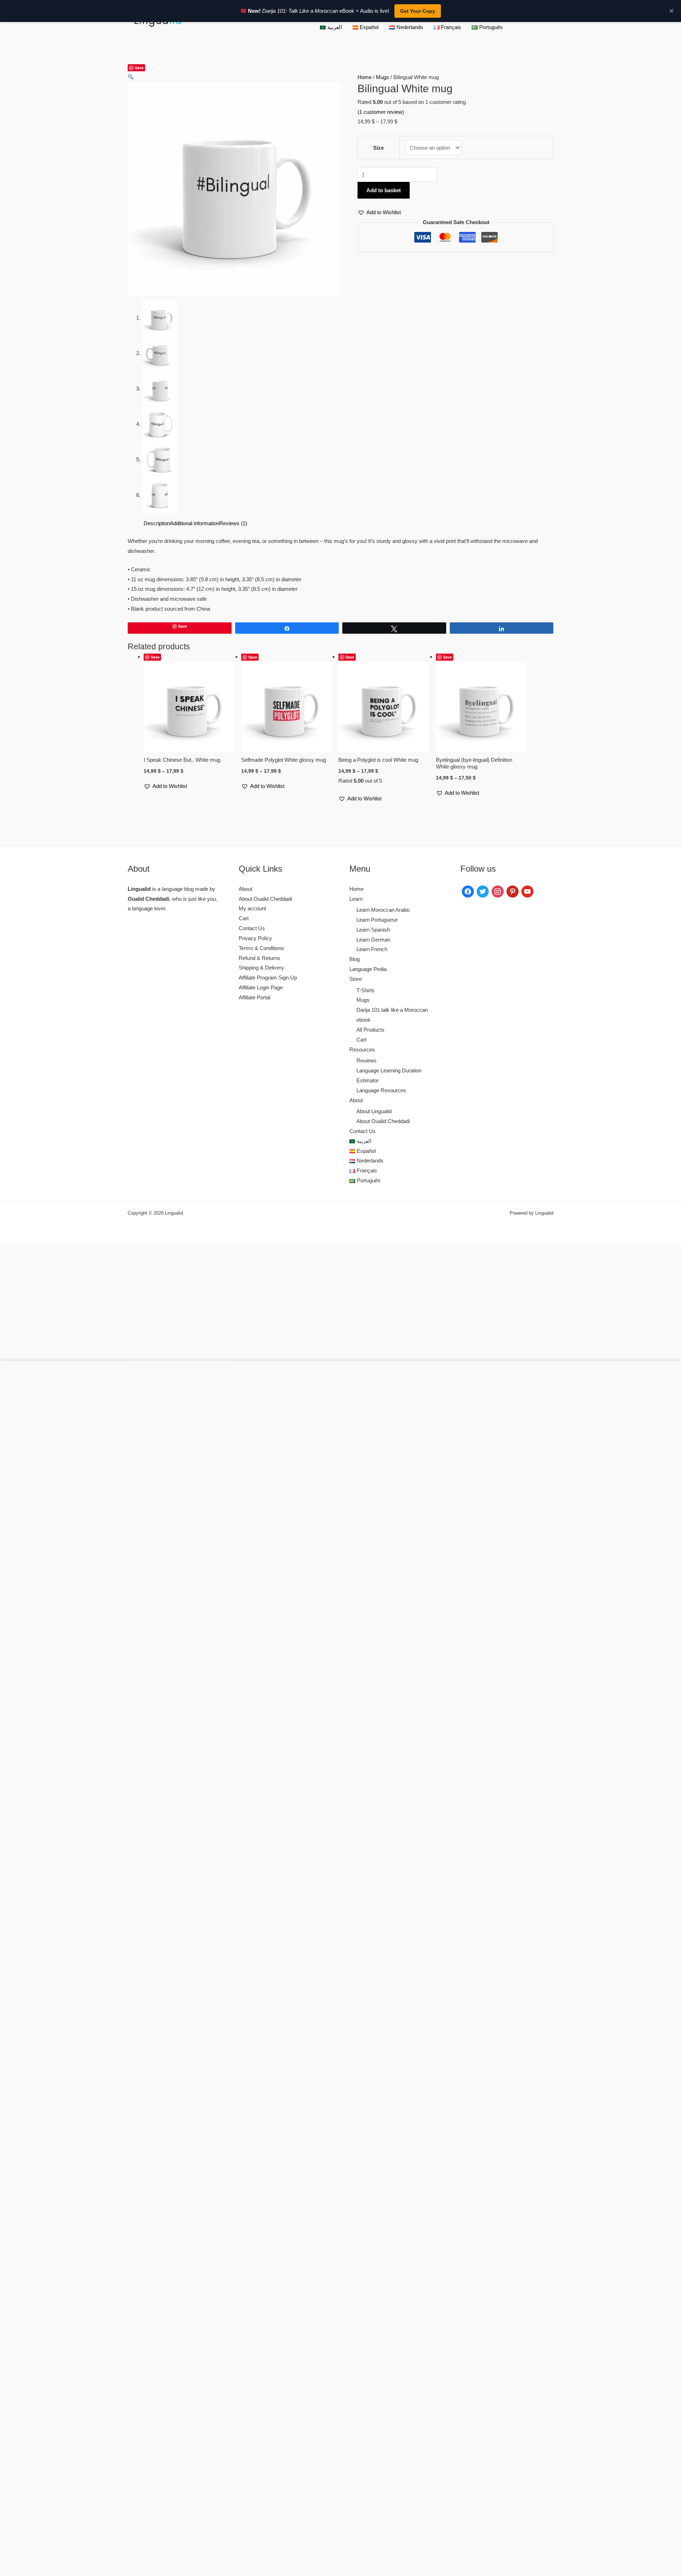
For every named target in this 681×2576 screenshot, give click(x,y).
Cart (244, 918)
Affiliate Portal (254, 997)
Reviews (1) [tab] (233, 523)
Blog (355, 959)
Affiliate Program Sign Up (268, 978)
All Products (370, 1030)
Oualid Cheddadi (148, 899)
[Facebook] (468, 891)
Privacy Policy (255, 938)
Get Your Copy (418, 11)
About (245, 889)
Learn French (372, 949)
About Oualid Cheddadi (265, 899)
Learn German (373, 940)
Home (365, 77)
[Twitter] (483, 891)
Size (378, 148)
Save (139, 68)
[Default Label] (513, 891)
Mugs (383, 77)
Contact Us (252, 928)
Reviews (367, 1061)
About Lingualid (374, 1111)
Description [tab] (157, 523)
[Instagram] (498, 891)
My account (252, 908)
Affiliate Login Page (261, 987)
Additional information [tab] (195, 523)
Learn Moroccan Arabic (383, 910)
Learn (356, 899)
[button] (131, 77)
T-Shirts (366, 990)
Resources (362, 1050)
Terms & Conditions (261, 948)
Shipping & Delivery (261, 968)
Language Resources (381, 1090)
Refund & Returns (259, 958)
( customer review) (381, 112)
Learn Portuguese (377, 920)
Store (356, 979)
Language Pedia (368, 969)
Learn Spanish (373, 930)
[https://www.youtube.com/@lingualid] (527, 891)
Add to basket (384, 190)
